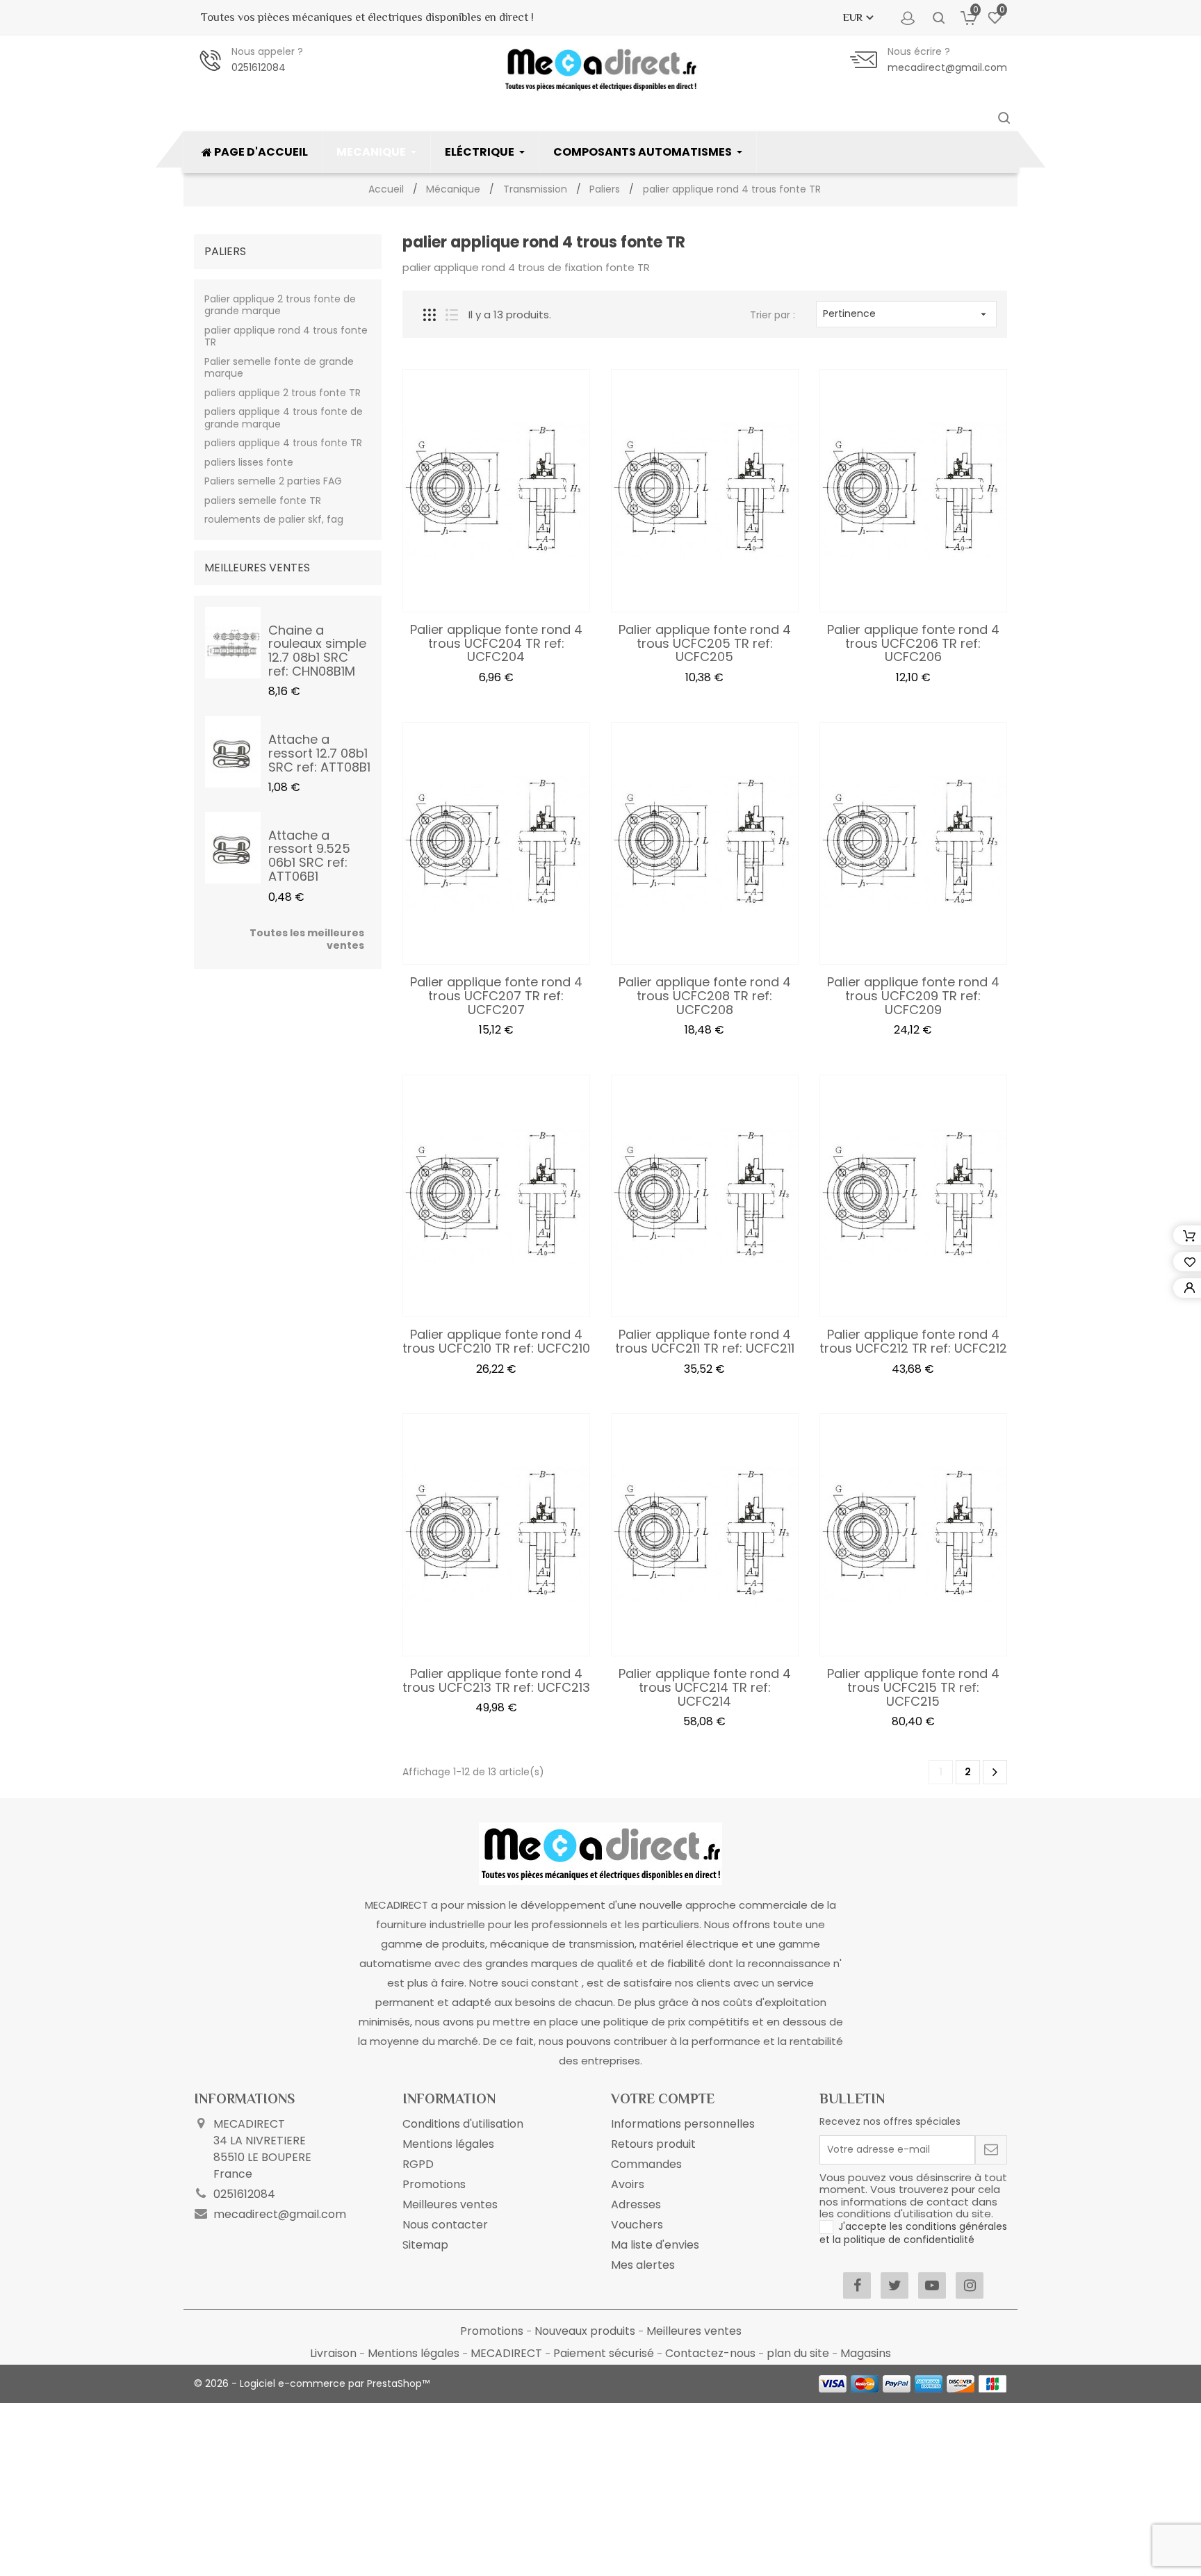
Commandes (646, 2164)
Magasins (866, 2353)
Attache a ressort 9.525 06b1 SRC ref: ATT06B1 (309, 856)
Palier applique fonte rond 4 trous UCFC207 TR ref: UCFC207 (496, 996)
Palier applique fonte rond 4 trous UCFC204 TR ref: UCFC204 (496, 643)
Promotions (434, 2184)
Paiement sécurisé (605, 2353)
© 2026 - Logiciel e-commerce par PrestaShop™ (312, 2383)
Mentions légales (448, 2144)
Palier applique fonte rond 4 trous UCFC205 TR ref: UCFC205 (705, 643)
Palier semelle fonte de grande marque (279, 368)
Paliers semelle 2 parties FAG (273, 481)
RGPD (418, 2164)
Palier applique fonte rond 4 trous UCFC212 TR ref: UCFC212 (913, 1341)
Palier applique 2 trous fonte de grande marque (280, 305)
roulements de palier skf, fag (274, 519)
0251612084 (259, 67)
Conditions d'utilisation (463, 2124)
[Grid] (430, 315)
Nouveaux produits (586, 2331)
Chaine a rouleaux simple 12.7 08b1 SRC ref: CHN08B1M (317, 651)
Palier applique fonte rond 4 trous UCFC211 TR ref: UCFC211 (705, 1341)
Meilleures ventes (450, 2204)
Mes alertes (643, 2265)
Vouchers (637, 2225)
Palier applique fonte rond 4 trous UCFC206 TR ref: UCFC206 (913, 643)
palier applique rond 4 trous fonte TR (286, 336)
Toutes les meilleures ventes (307, 939)
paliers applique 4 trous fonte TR (283, 443)
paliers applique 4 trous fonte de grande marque (284, 418)
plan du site (799, 2353)
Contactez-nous (712, 2353)
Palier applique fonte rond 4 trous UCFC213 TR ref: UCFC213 (496, 1680)
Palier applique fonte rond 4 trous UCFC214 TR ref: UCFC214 (705, 1687)
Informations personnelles (683, 2124)
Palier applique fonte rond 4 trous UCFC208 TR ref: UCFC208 (705, 996)
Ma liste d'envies (655, 2245)
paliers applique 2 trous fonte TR (283, 393)
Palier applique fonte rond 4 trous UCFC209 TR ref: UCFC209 (913, 996)
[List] (452, 315)
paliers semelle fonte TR (263, 500)
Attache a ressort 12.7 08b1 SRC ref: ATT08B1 (319, 753)
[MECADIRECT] (600, 1853)
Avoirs (628, 2184)
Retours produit (653, 2144)
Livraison (335, 2353)
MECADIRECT (508, 2353)
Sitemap (425, 2245)
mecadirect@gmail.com (947, 67)
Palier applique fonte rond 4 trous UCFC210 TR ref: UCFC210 (496, 1341)
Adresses (636, 2204)
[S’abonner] (991, 2150)
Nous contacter (445, 2225)
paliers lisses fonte (249, 462)
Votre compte (663, 2098)
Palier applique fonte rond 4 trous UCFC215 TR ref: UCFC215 (913, 1687)
